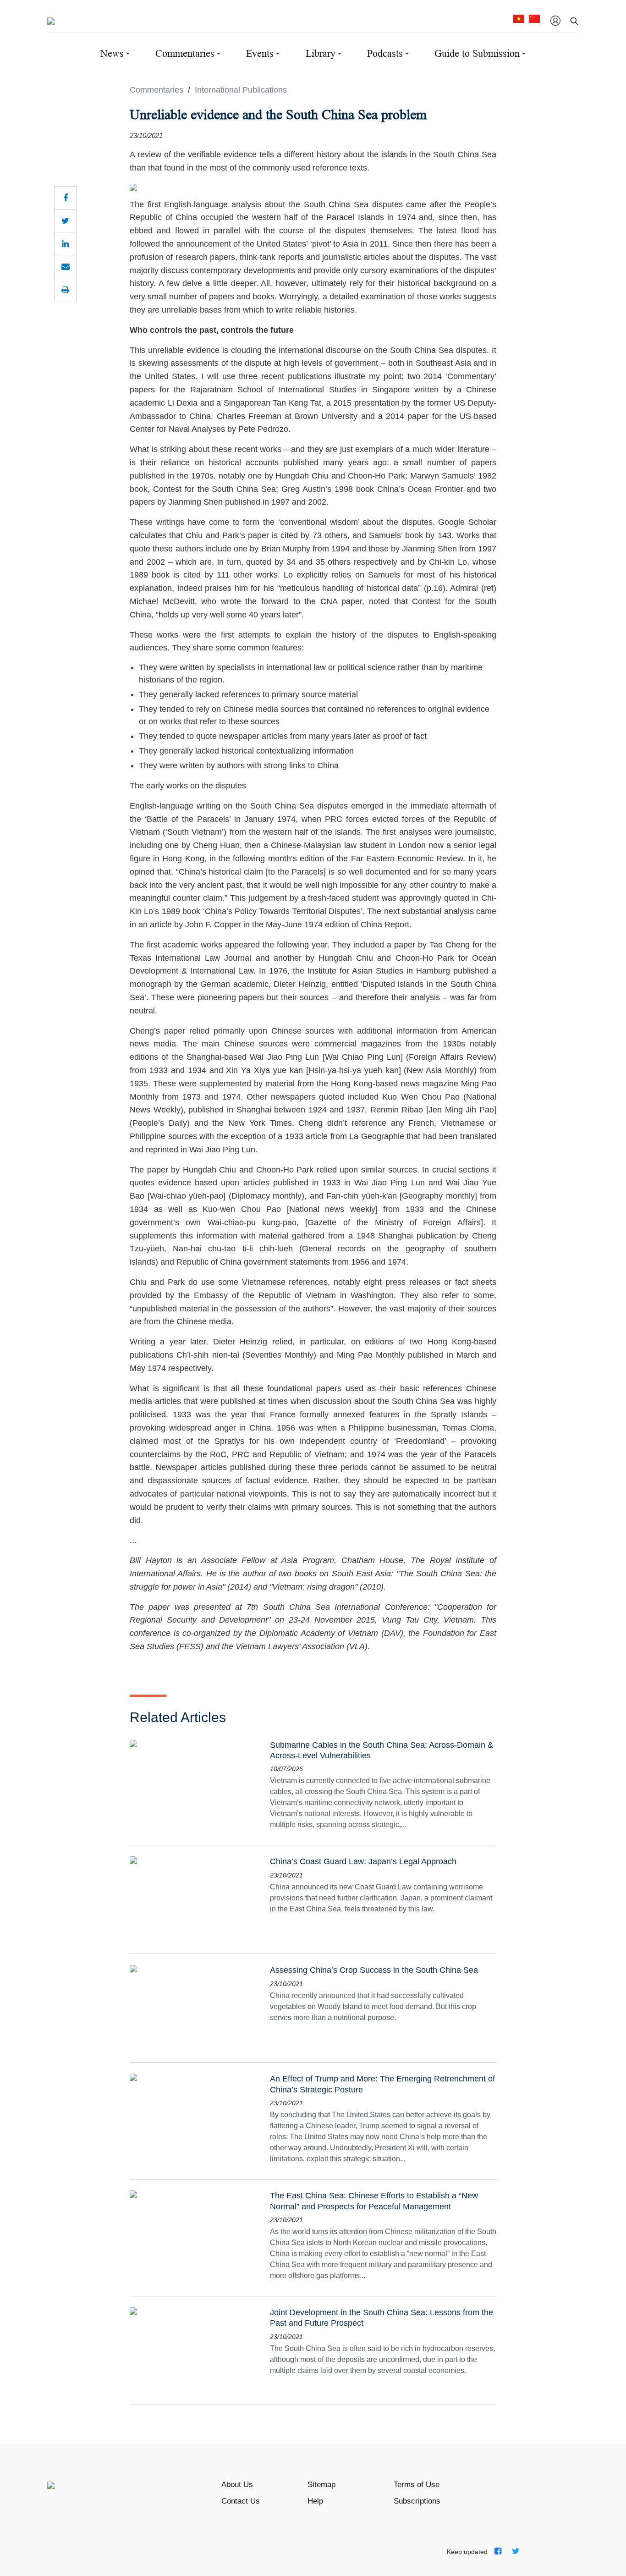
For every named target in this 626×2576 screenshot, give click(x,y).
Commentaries (185, 53)
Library (321, 53)
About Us (237, 2485)
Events (260, 53)
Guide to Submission (477, 53)
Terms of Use (417, 2485)
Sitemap (321, 2485)
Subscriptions (417, 2501)
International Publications (242, 90)
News (112, 53)
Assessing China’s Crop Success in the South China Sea (374, 1970)
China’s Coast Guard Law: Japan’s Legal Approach (363, 1861)
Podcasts (385, 53)
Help (315, 2501)
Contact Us (241, 2501)
